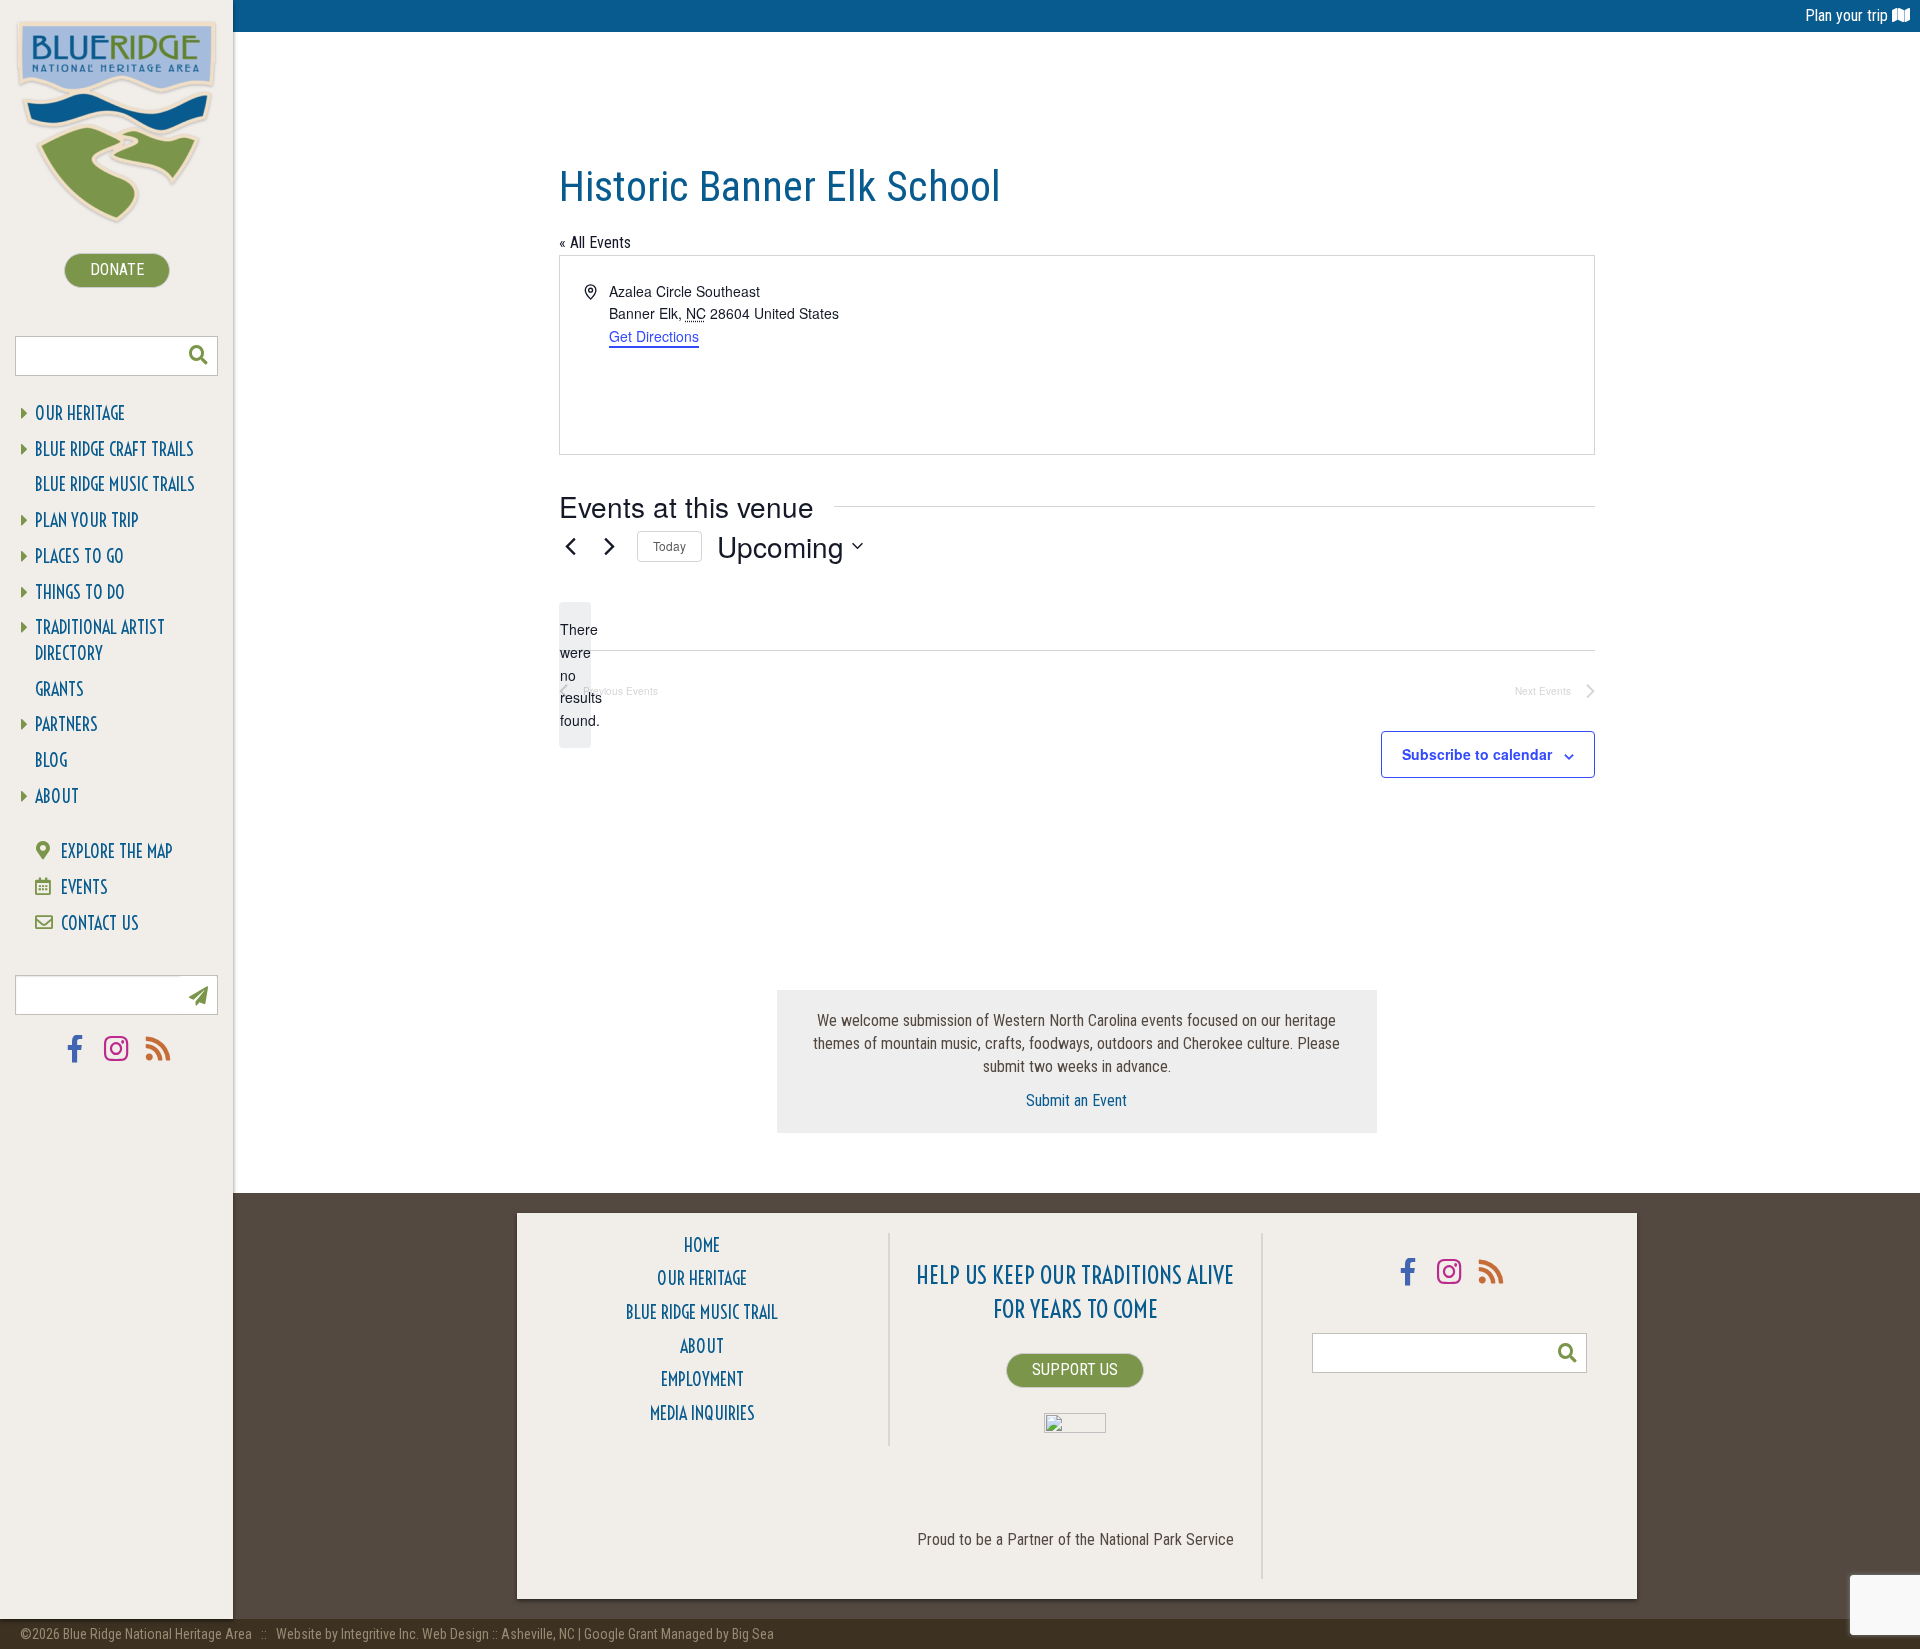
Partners (66, 724)
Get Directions (654, 336)
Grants (59, 689)
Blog (51, 760)
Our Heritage (80, 413)
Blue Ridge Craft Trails (114, 449)
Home (702, 1245)
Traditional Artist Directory (100, 640)
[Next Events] (610, 546)
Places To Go (79, 556)
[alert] (575, 674)
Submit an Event (1076, 1100)
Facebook (75, 1061)
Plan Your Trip (87, 520)
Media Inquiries (702, 1413)
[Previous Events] (571, 546)
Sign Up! (198, 995)
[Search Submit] (198, 356)
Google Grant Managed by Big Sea (679, 1634)
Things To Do (80, 592)
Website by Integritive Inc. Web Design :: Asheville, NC (427, 1634)
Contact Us (100, 923)
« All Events (595, 242)
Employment (702, 1379)
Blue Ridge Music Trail (702, 1312)
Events (84, 887)
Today (669, 545)
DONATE (117, 269)
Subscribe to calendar (1477, 754)
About (57, 796)
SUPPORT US (1075, 1369)
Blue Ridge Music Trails (115, 484)
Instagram (117, 1061)
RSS (159, 1061)
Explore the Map (117, 851)
